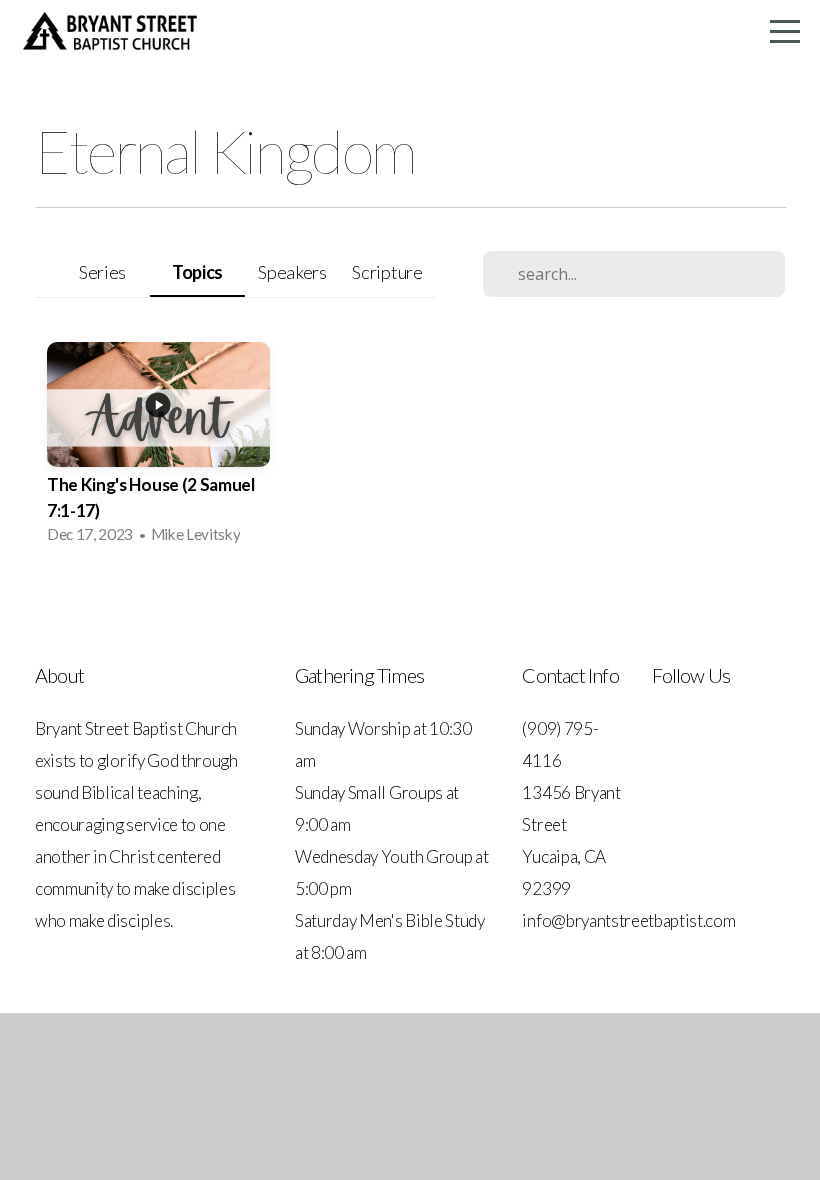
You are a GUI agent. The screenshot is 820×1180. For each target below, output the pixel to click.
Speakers (292, 272)
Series (102, 272)
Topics (197, 272)
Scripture (387, 272)
